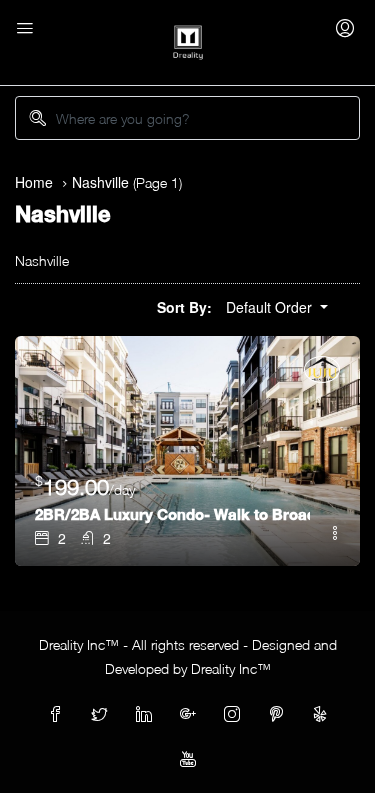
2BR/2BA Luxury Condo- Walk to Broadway (172, 514)
